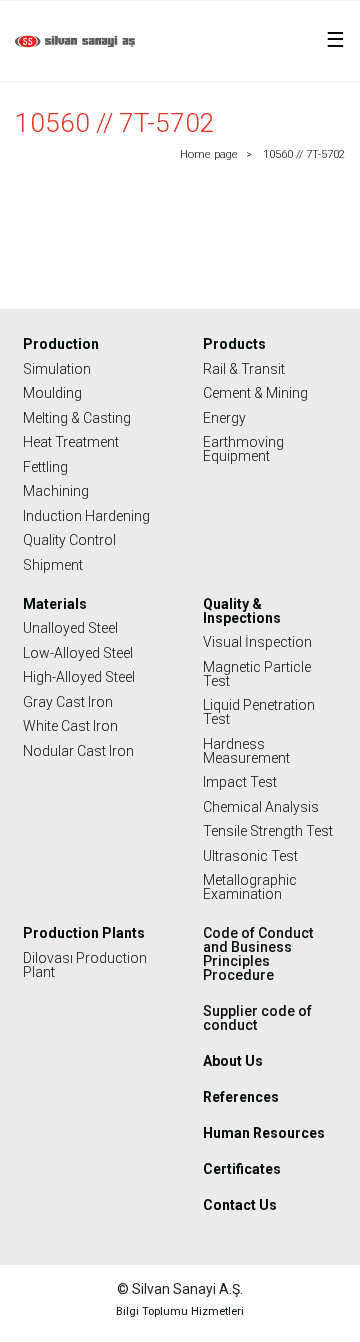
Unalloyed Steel (70, 628)
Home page (209, 154)
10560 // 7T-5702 (304, 154)
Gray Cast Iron (68, 702)
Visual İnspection (257, 642)
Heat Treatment (71, 442)
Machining (56, 491)
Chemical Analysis (261, 807)
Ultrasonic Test (250, 856)
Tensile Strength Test (268, 831)
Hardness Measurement (246, 751)
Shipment (53, 565)
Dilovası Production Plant (85, 965)
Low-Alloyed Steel (78, 653)
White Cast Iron (70, 726)
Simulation (57, 369)
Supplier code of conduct (257, 1018)
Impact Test (240, 782)
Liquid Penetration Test (259, 712)
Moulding (52, 393)
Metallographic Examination (250, 887)
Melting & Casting (77, 418)
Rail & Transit (244, 369)
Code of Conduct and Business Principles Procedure (258, 954)
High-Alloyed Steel (79, 677)
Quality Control (69, 540)
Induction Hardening (86, 516)
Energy (224, 418)
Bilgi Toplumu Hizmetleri (180, 1311)
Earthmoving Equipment (243, 449)
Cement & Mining (255, 393)
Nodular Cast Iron (78, 751)
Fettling (45, 467)
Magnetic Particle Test (257, 674)
